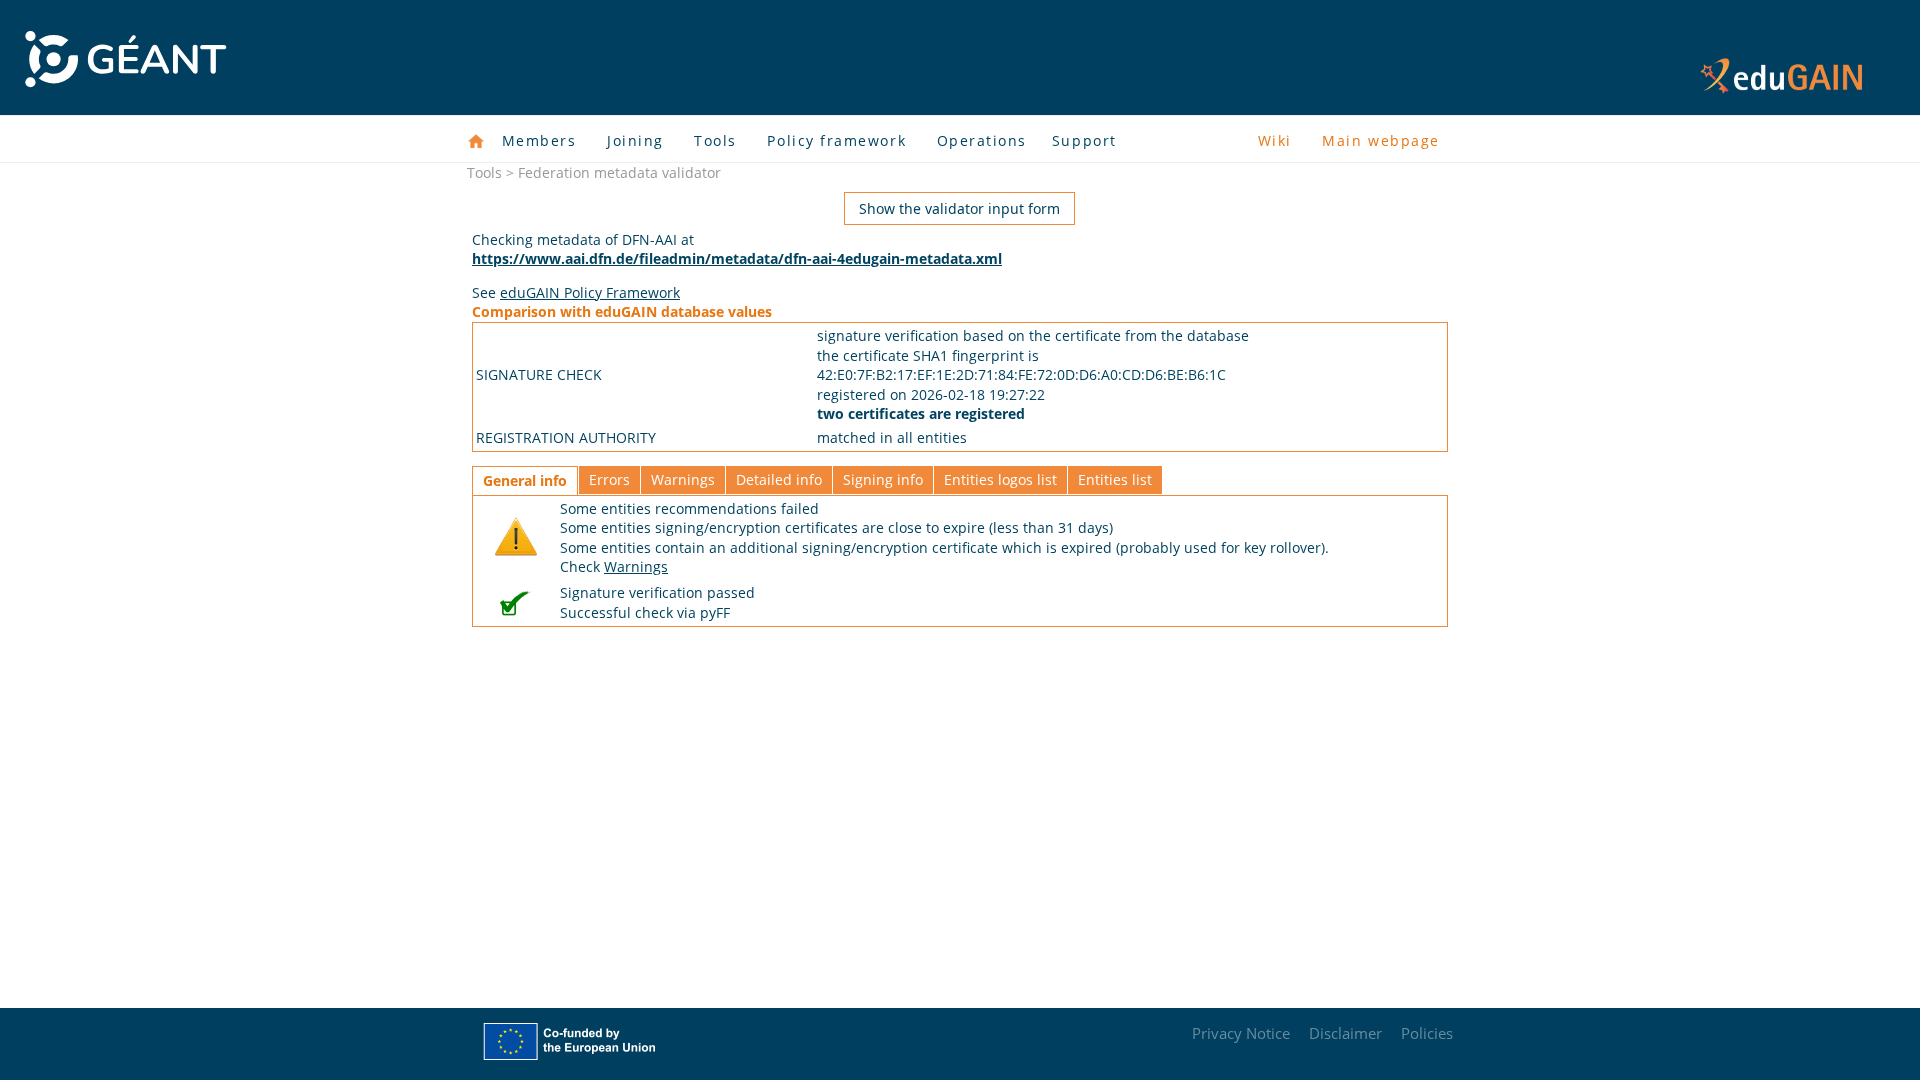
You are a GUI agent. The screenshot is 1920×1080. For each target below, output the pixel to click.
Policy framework (836, 140)
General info (525, 480)
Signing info (883, 479)
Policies (1427, 1033)
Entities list (1115, 479)
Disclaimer (1345, 1033)
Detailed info (779, 479)
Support (1084, 140)
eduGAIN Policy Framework (590, 292)
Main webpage (1380, 140)
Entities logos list (1000, 479)
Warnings (683, 479)
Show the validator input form (959, 208)
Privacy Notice (1241, 1033)
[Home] (476, 140)
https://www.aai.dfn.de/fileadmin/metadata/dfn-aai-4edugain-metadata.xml (737, 258)
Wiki (1275, 140)
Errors (609, 479)
